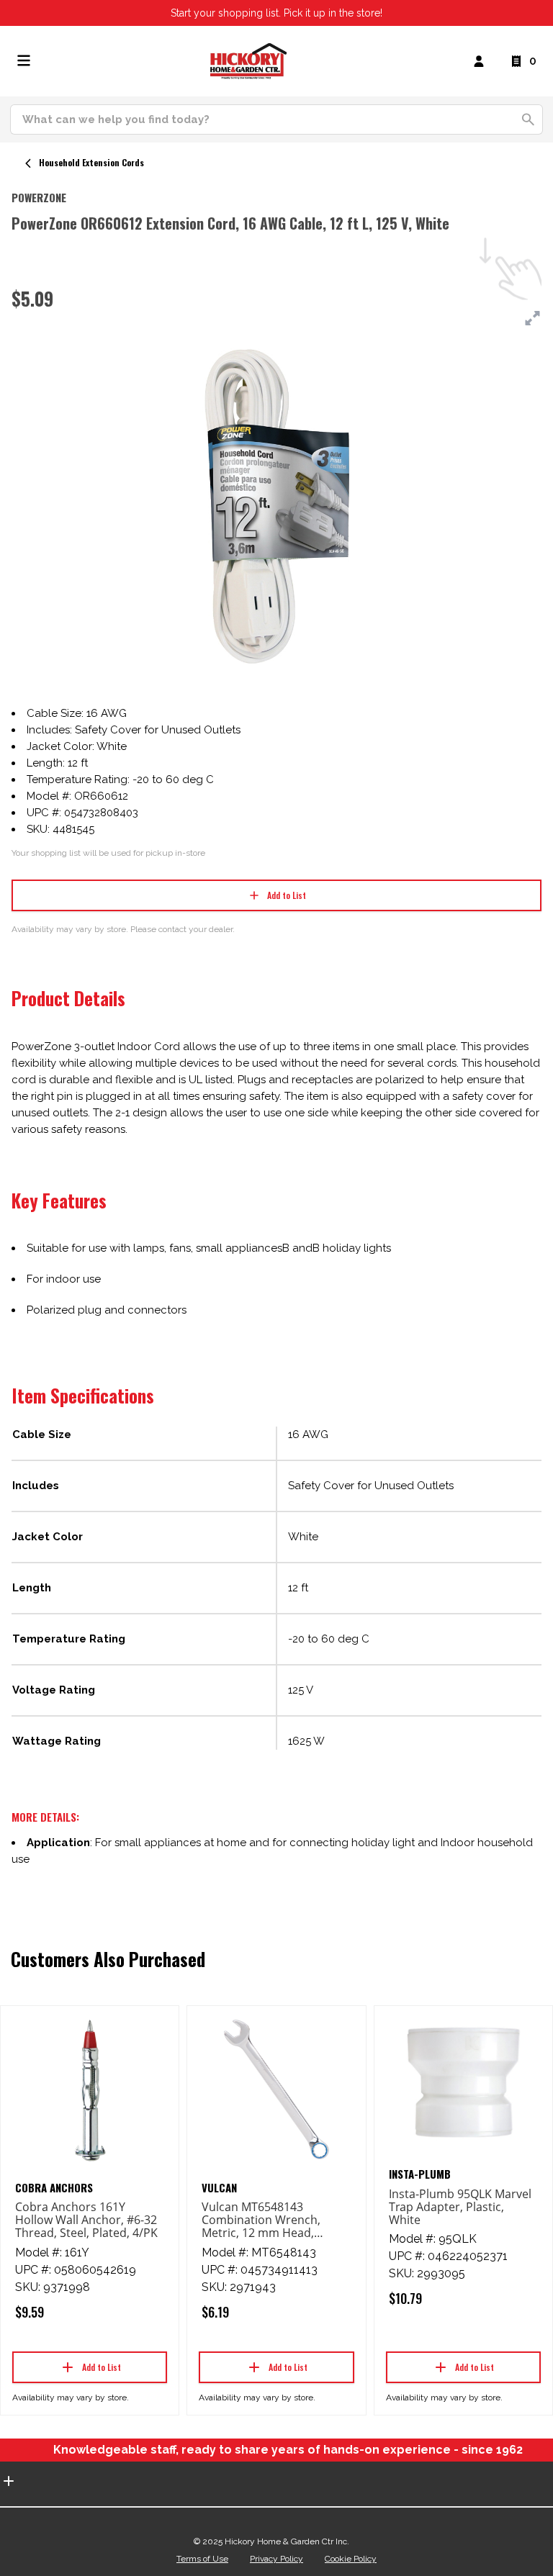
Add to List (287, 895)
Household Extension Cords (91, 162)
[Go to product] (90, 2089)
